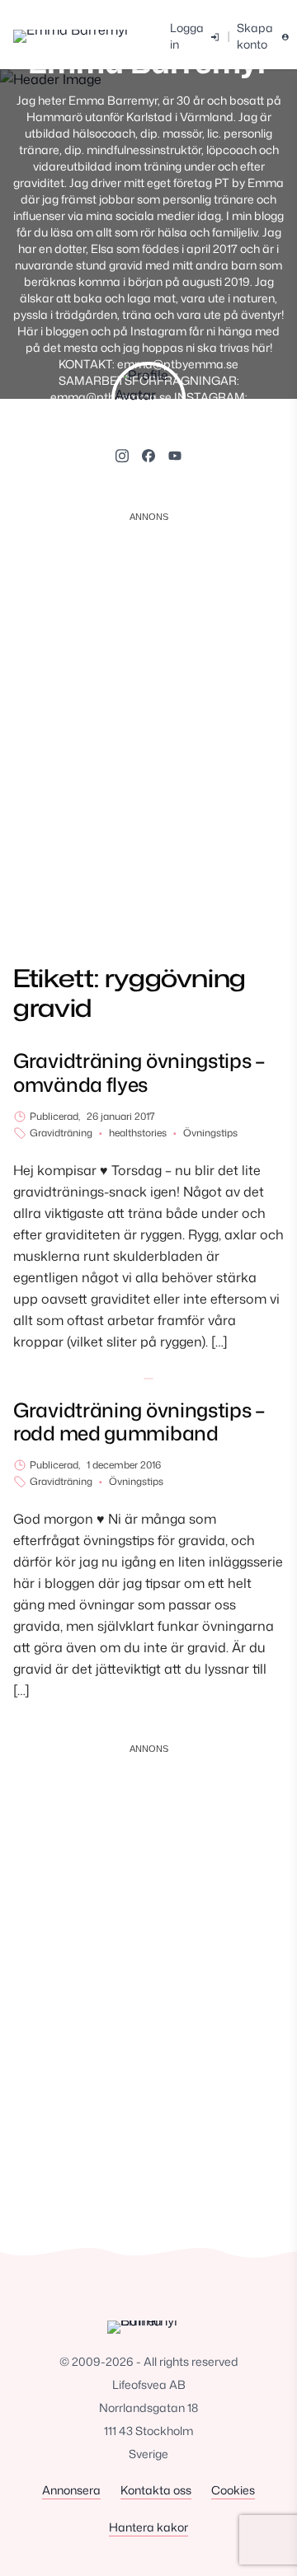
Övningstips (210, 1133)
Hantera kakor (148, 2527)
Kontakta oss (156, 2490)
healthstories (138, 1133)
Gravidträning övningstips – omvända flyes (139, 1073)
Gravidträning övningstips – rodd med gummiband (139, 1422)
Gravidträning (61, 1133)
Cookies (233, 2490)
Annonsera (71, 2490)
